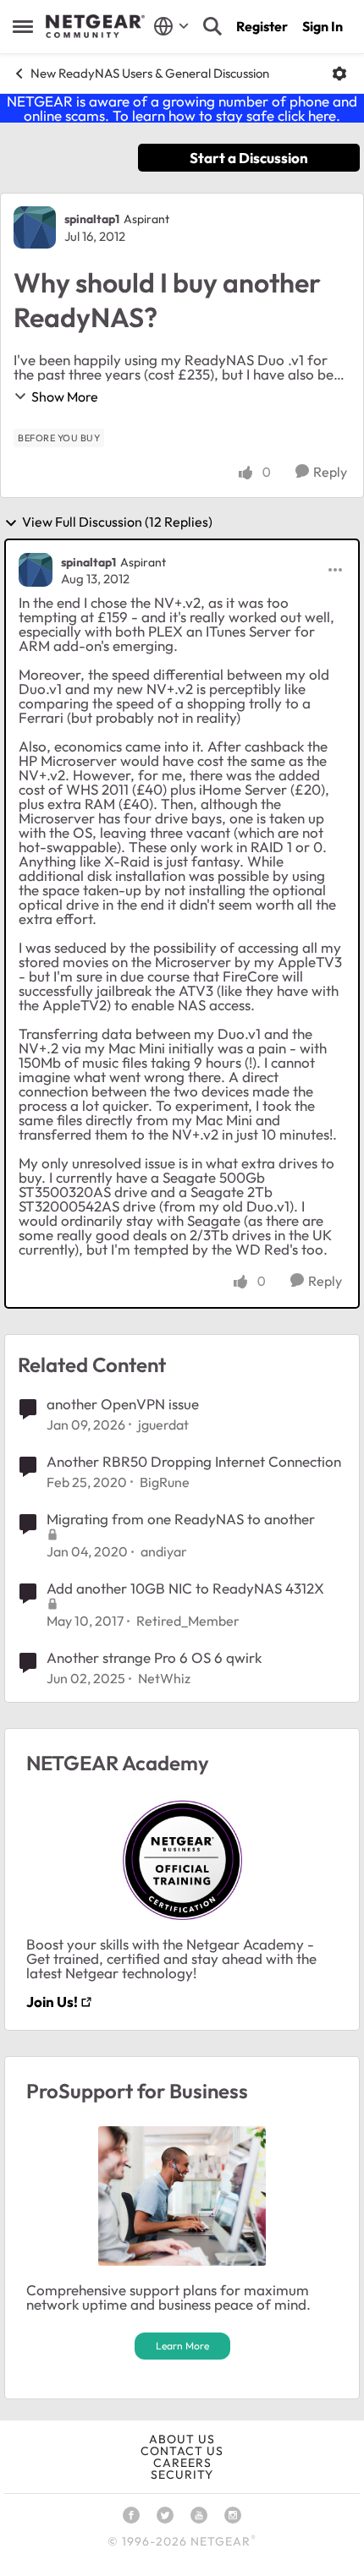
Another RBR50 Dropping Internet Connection (194, 1461)
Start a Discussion (249, 158)
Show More (65, 397)
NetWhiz (164, 1678)
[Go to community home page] (95, 26)
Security (182, 2475)
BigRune (165, 1482)
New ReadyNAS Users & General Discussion (150, 73)
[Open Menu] (339, 74)
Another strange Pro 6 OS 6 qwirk (154, 1657)
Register (262, 26)
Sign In (323, 26)
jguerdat (163, 1425)
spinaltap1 (92, 219)
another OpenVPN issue (123, 1404)
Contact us (182, 2451)
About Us (182, 2439)
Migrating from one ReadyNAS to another (181, 1519)
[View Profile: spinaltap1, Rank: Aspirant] (35, 227)
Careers (182, 2463)
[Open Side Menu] (23, 26)
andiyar (164, 1551)
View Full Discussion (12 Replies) (117, 522)
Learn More (182, 2346)
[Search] (212, 26)
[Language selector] (171, 26)
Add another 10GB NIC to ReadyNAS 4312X (185, 1588)
